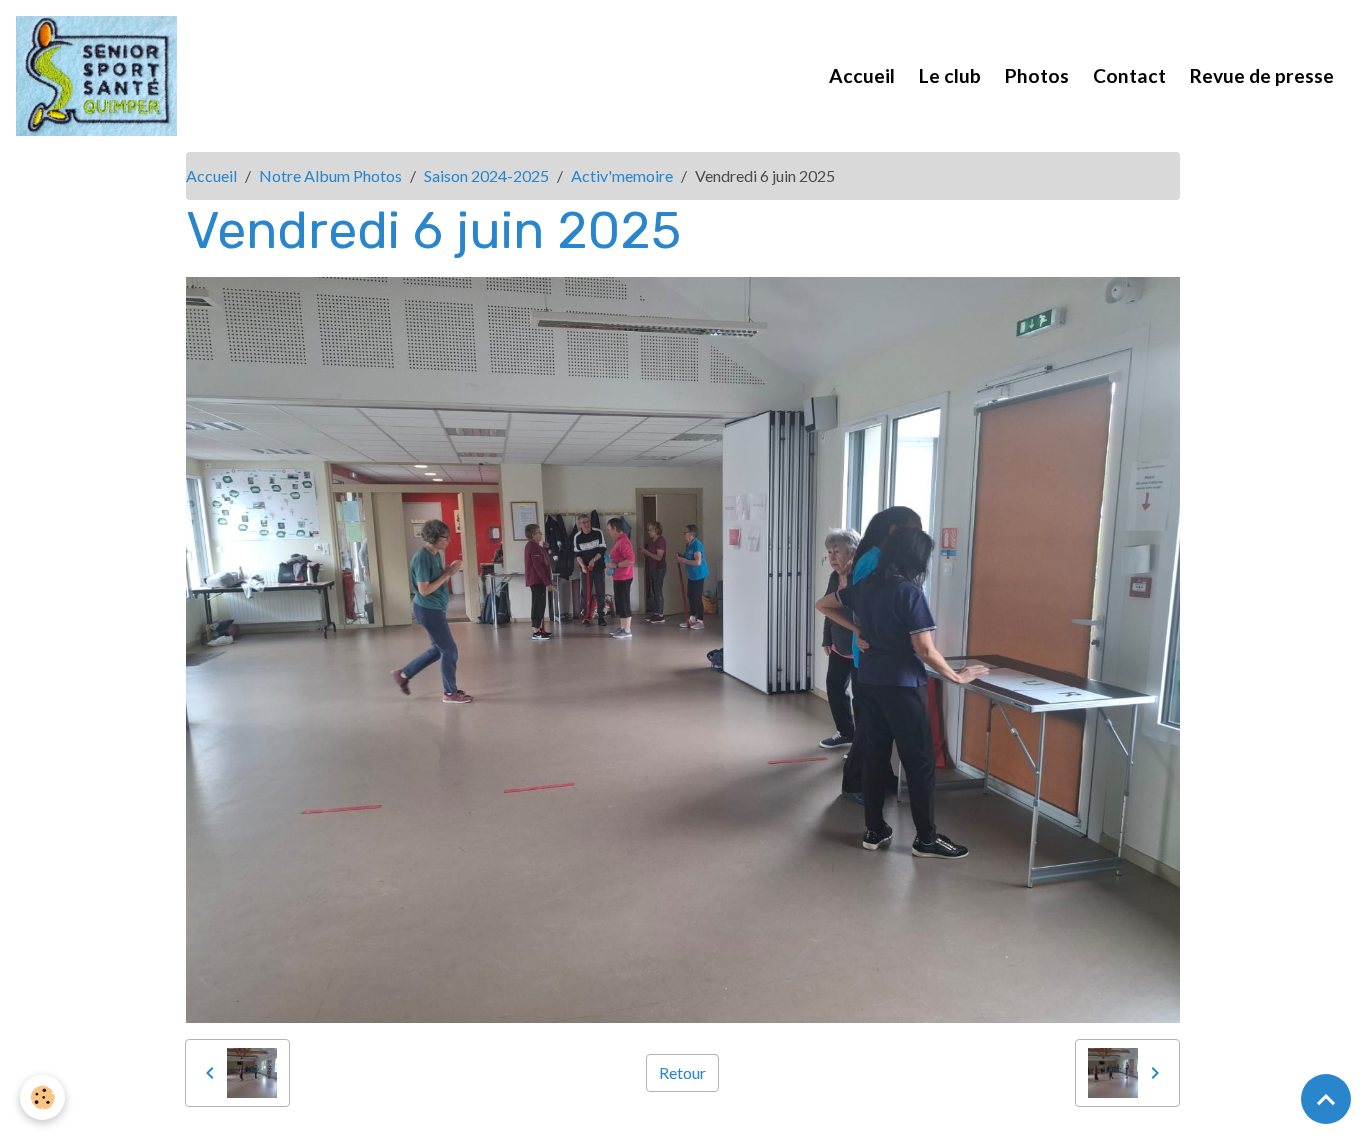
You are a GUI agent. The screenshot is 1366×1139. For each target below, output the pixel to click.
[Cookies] (42, 1097)
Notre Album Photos (330, 175)
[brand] (100, 76)
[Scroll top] (1326, 1099)
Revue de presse (1262, 75)
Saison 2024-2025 (486, 175)
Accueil (862, 75)
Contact (1129, 75)
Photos (1037, 75)
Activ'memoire (622, 175)
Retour (682, 1072)
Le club (950, 75)
